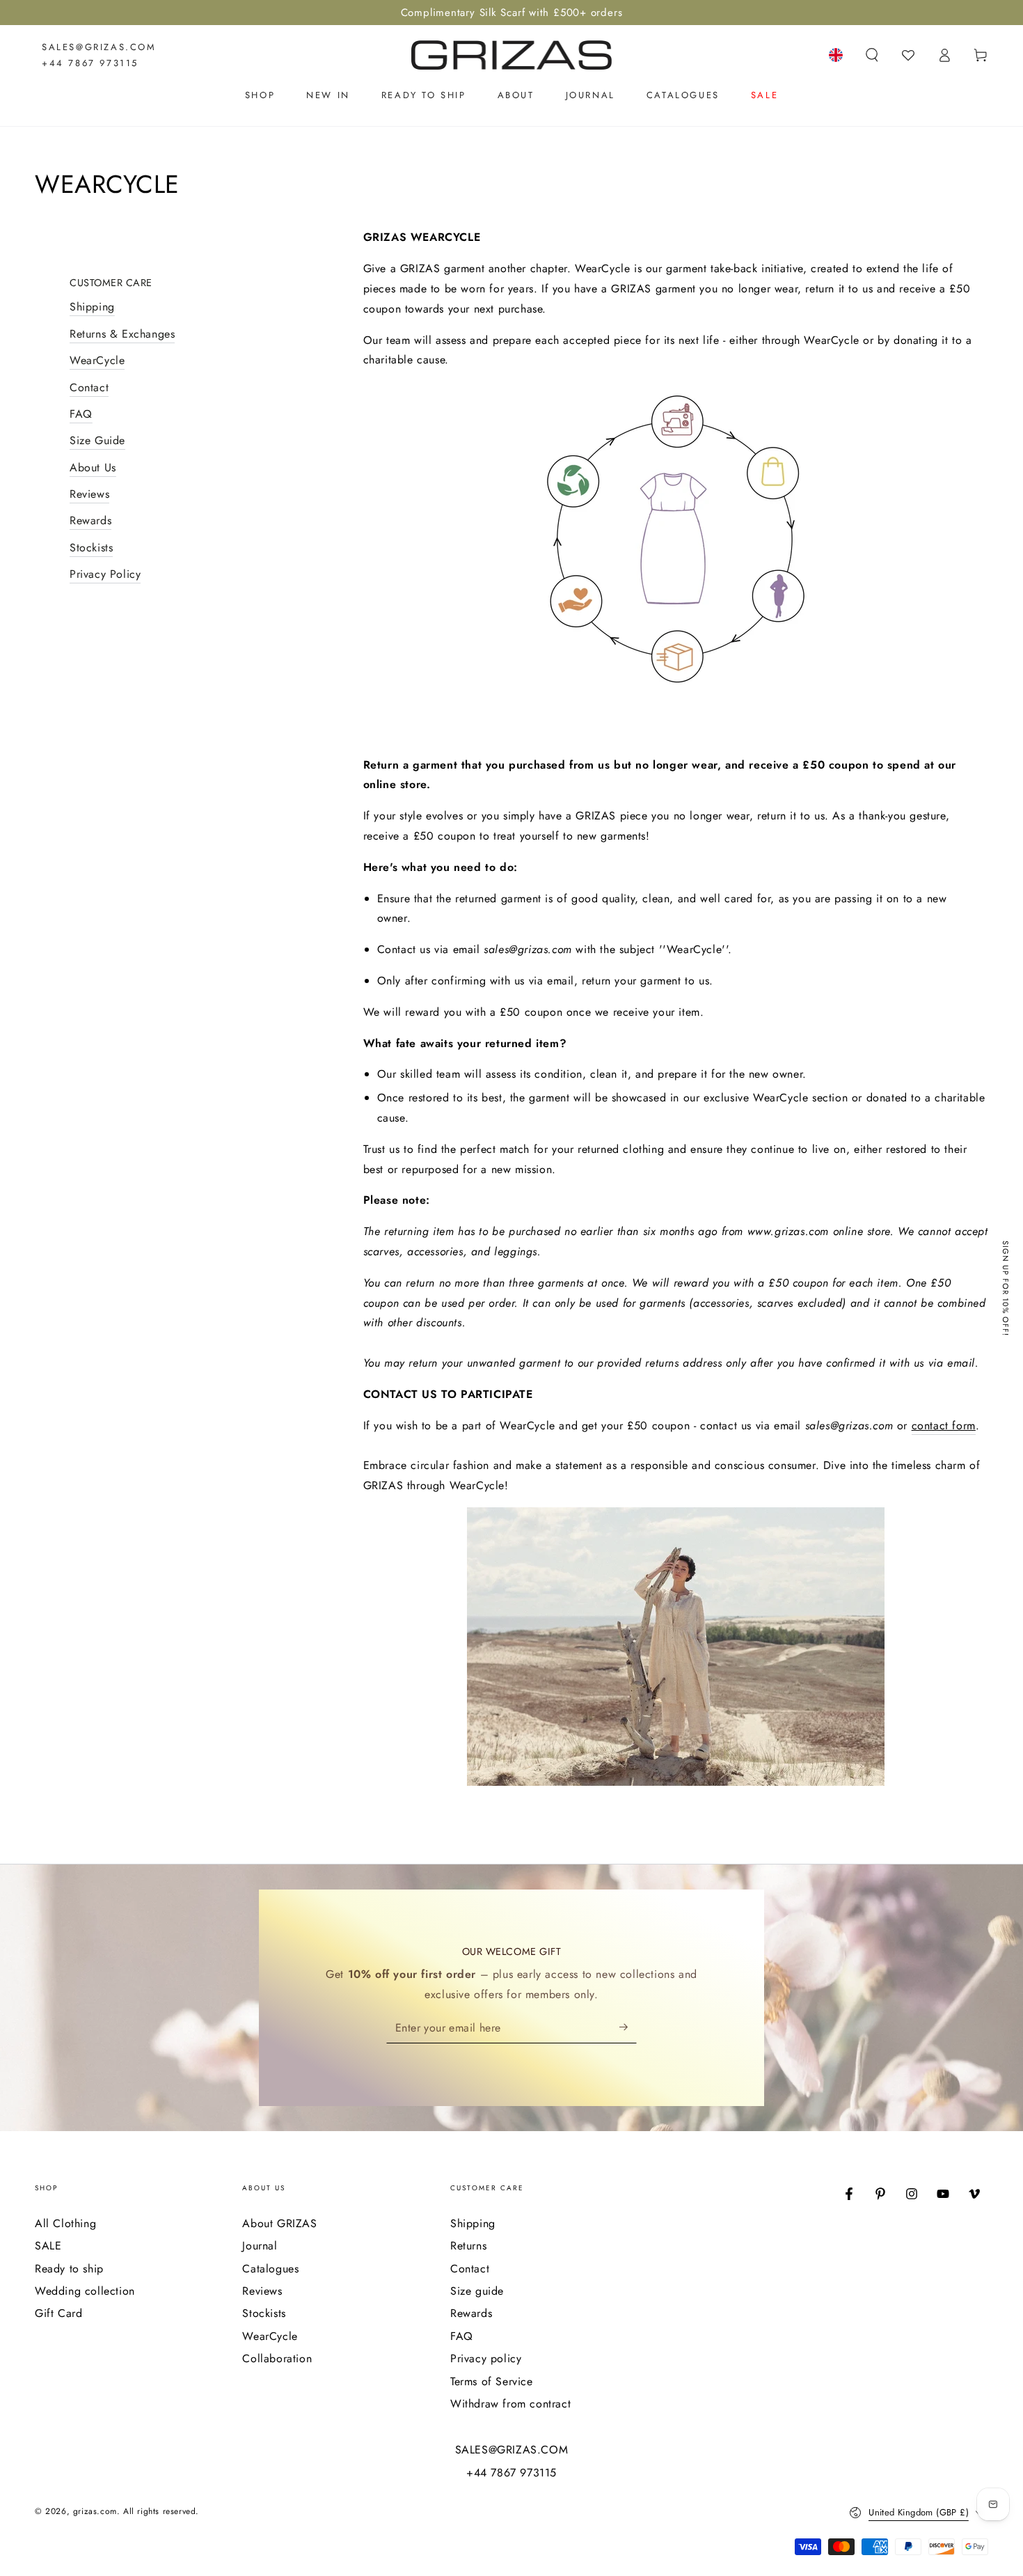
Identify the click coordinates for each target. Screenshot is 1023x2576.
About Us (93, 468)
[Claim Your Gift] (628, 2027)
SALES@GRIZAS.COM (99, 47)
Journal (260, 2246)
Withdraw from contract (510, 2404)
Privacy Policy (105, 575)
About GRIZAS (279, 2223)
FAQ (81, 415)
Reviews (89, 495)
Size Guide (97, 441)
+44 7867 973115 (90, 63)
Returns (468, 2246)
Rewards (90, 521)
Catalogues (270, 2269)
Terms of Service (492, 2381)
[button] (872, 55)
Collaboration (277, 2358)
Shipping (92, 307)
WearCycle (97, 361)
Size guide (477, 2291)
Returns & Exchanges (122, 335)
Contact (89, 387)
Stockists (91, 548)
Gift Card (58, 2313)
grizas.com (95, 2511)
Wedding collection (85, 2291)
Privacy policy (486, 2358)
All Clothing (65, 2223)
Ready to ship (69, 2269)
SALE (48, 2246)
